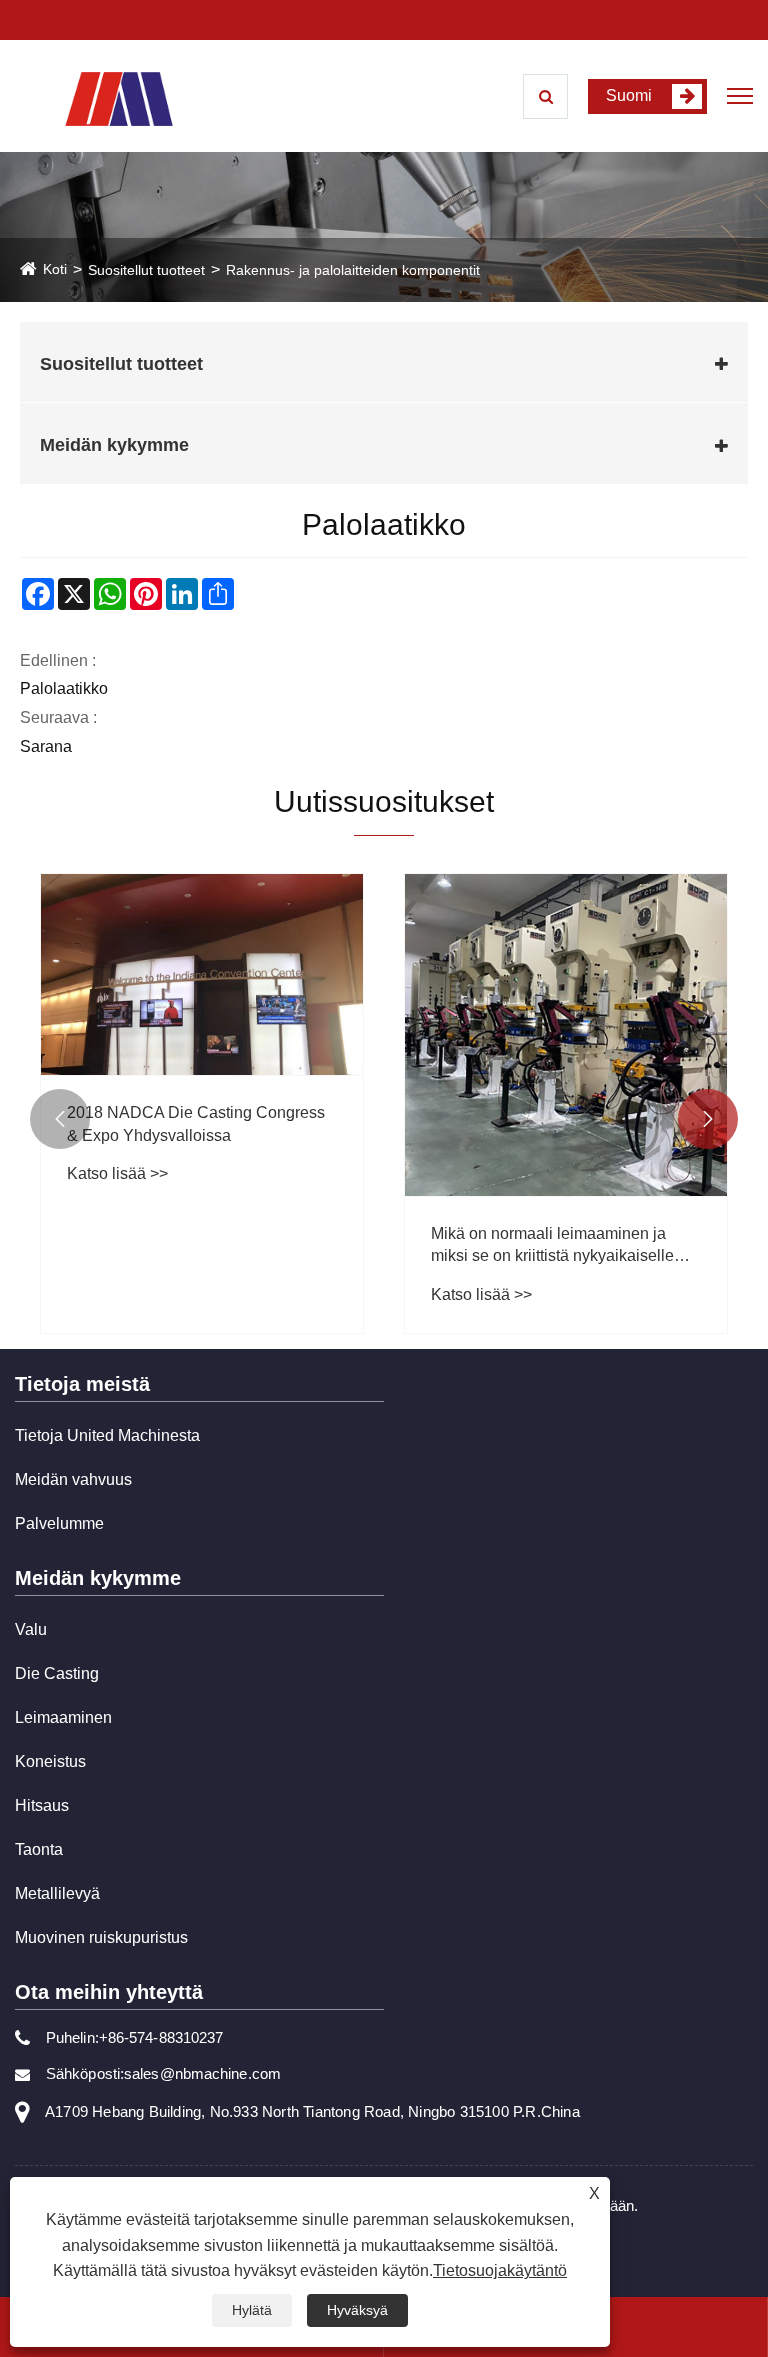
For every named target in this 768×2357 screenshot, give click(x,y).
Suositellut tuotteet (146, 270)
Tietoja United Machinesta (107, 1435)
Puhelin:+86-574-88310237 (134, 2037)
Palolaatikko (64, 688)
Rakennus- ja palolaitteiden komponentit (353, 270)
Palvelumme (59, 1523)
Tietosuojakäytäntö (500, 2270)
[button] (60, 1119)
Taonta (39, 1849)
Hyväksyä (357, 2310)
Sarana (46, 746)
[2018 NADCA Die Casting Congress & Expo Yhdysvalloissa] (202, 974)
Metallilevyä (57, 1893)
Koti (55, 269)
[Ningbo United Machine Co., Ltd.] (119, 97)
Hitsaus (42, 1805)
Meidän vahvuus (73, 1479)
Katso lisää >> (117, 1173)
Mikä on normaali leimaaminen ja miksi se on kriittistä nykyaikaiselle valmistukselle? (552, 1246)
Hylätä (252, 2310)
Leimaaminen (63, 1717)
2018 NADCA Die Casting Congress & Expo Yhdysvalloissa (196, 1123)
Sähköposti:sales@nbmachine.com (163, 2073)
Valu (31, 1629)
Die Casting (57, 1673)
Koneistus (50, 1761)
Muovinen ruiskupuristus (101, 1937)
